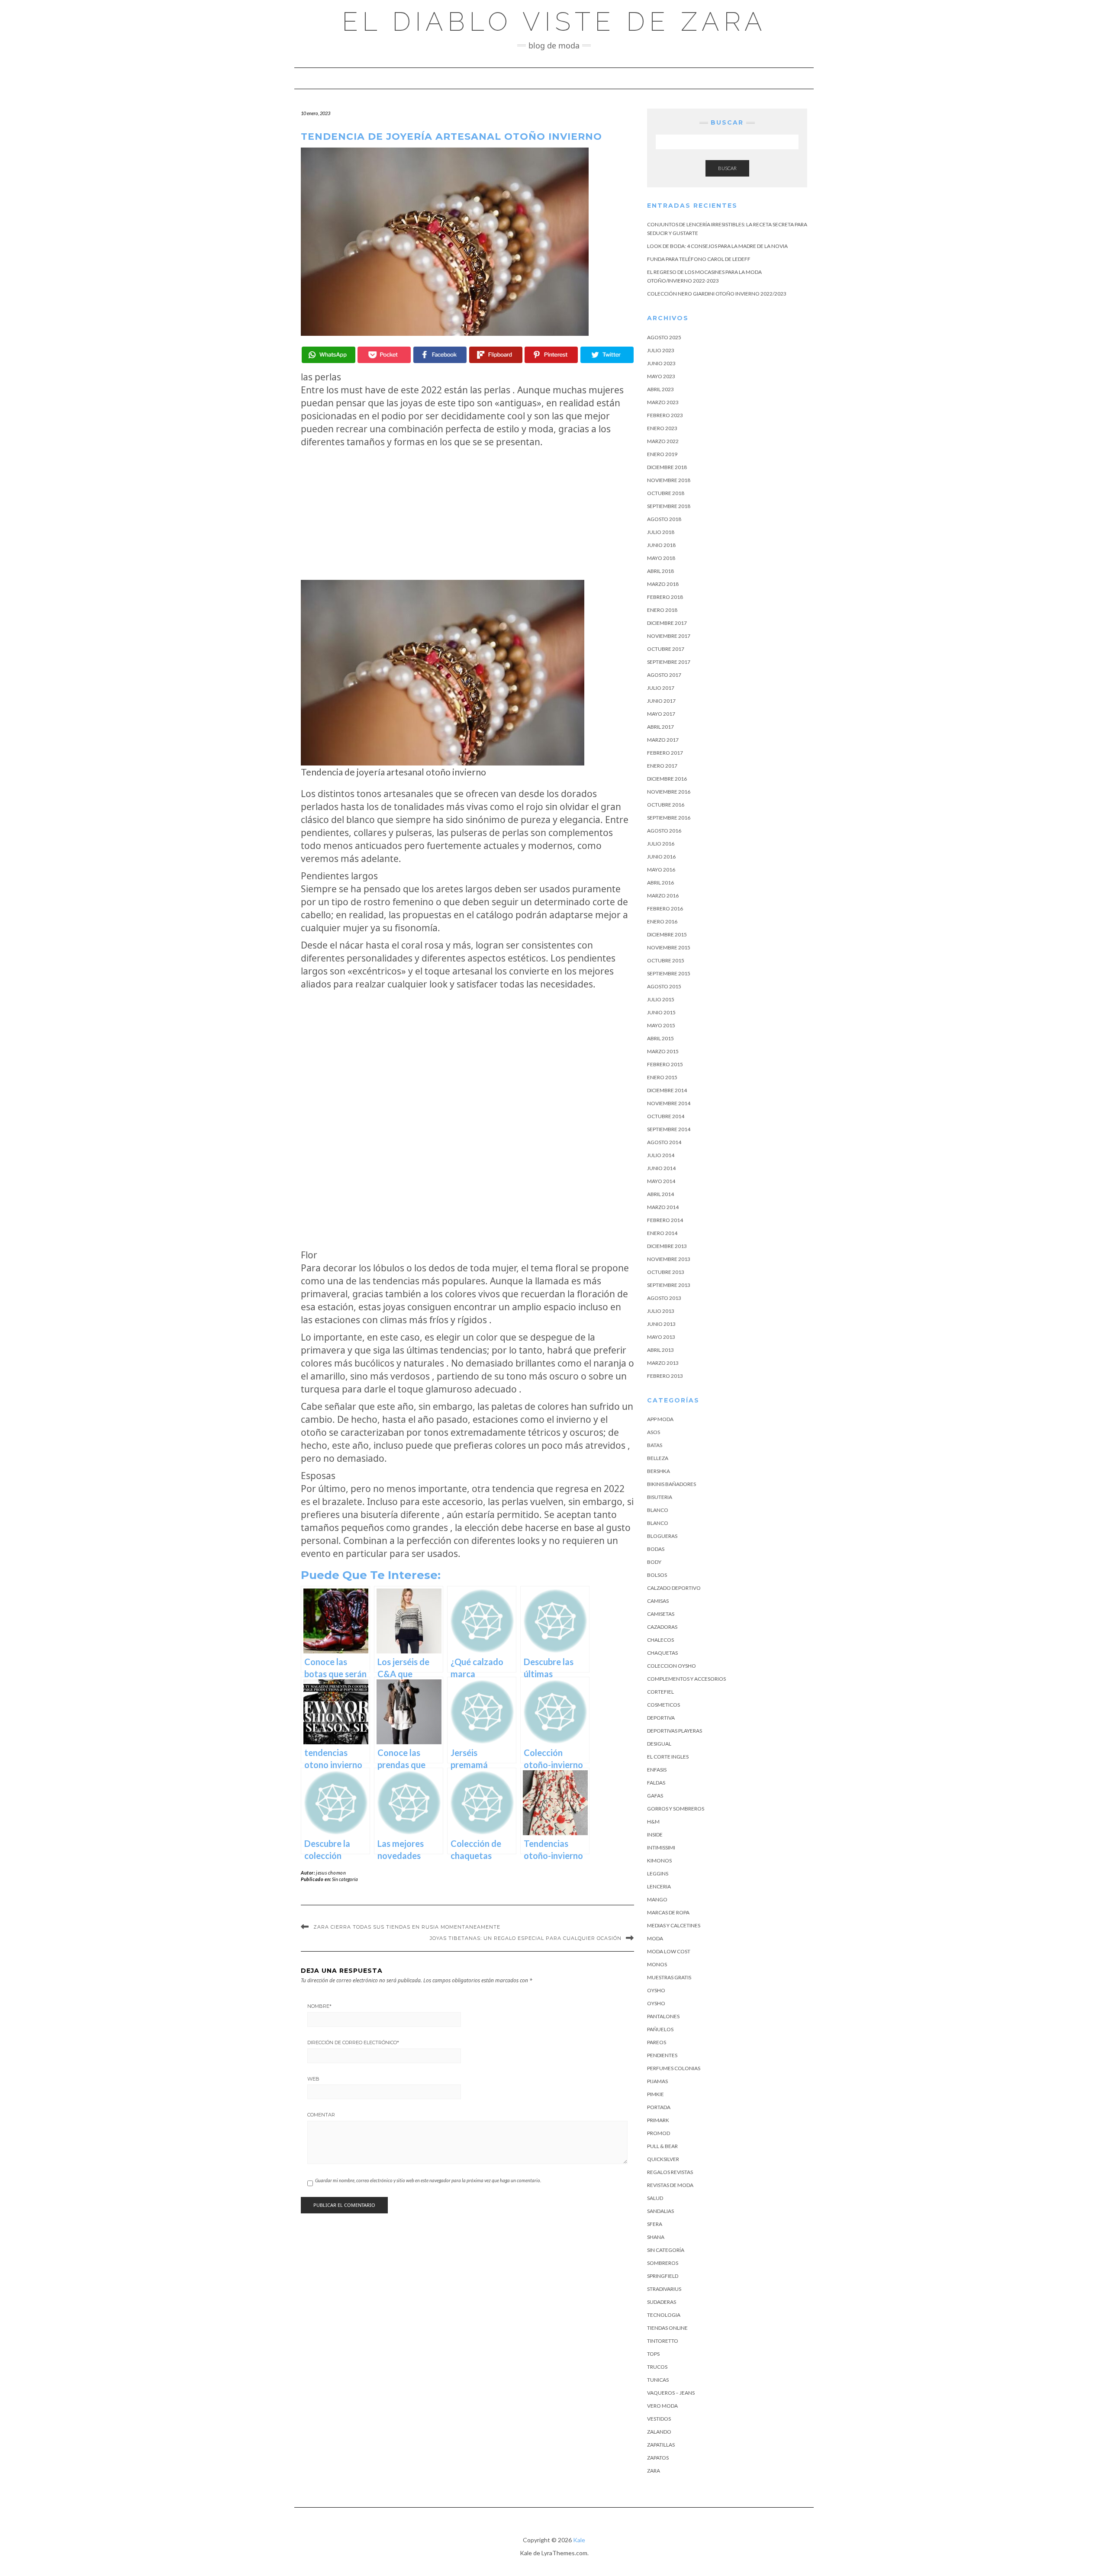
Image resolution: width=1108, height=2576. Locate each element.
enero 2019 (662, 454)
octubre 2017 (666, 649)
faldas (656, 1783)
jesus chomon (331, 1873)
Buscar (727, 168)
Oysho (656, 1990)
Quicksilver (663, 2159)
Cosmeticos (664, 1705)
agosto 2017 (664, 675)
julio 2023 (661, 350)
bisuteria (660, 1497)
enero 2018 (662, 610)
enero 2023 (662, 428)
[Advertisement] (467, 514)
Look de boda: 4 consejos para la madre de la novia (717, 246)
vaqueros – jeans (671, 2393)
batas (655, 1445)
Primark (658, 2120)
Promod (659, 2133)
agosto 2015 (664, 986)
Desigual (659, 1744)
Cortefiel (660, 1692)
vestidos (659, 2419)
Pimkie (655, 2094)
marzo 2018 (663, 584)
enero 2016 (662, 921)
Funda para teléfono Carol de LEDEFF (699, 259)
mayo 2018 (661, 558)
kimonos (659, 1860)
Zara (654, 2471)
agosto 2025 (664, 337)
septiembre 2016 (669, 818)
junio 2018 (661, 545)
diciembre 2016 (667, 779)
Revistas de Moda (670, 2185)
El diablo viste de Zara (554, 22)
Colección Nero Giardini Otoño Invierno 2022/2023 (717, 294)
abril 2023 (660, 389)
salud (655, 2198)
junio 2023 (661, 363)
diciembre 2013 (667, 1246)
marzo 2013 (663, 1363)
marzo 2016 (663, 896)
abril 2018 (660, 571)
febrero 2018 (665, 597)
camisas (658, 1601)
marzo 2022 (663, 441)
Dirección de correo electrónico (353, 2042)
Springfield (663, 2276)
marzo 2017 (663, 740)
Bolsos (657, 1575)
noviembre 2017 (669, 636)
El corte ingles (668, 1757)
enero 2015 (662, 1077)
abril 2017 (660, 727)
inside (655, 1835)
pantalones (663, 2016)
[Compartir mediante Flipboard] (496, 355)
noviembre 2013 (669, 1259)
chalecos (660, 1640)
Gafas (655, 1796)
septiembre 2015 (669, 973)
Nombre (319, 2006)
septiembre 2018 (669, 506)
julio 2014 (661, 1155)
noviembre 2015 (669, 947)
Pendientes (662, 2055)
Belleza (658, 1458)
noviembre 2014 (669, 1103)
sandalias (660, 2211)
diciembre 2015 (667, 934)
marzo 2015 (663, 1051)
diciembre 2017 (667, 623)
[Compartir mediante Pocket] (384, 355)
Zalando (659, 2432)
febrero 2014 (665, 1220)
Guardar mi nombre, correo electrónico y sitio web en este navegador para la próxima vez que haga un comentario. (428, 2180)
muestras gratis (669, 1977)
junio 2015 (661, 1012)
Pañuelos (660, 2029)
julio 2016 (661, 844)
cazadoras (662, 1627)
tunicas (658, 2380)
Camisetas (661, 1614)
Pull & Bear (662, 2146)
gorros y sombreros (676, 1809)
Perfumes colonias (674, 2068)
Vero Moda (662, 2406)
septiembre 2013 (669, 1285)
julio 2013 (661, 1311)
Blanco (658, 1510)
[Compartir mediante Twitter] (607, 355)
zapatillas (661, 2445)
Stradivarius (664, 2289)
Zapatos (658, 2458)
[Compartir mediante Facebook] (440, 355)
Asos (654, 1432)
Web (313, 2079)
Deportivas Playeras (675, 1731)
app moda (660, 1419)
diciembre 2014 (667, 1090)
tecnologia (664, 2315)
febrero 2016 (665, 909)
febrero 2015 (665, 1064)
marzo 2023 (663, 402)
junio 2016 (661, 857)
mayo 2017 (661, 714)
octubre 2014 (666, 1116)
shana (656, 2237)
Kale (579, 2540)
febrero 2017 (665, 753)
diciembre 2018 (667, 467)
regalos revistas (670, 2172)
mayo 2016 (661, 870)
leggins (658, 1873)
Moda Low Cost (669, 1951)
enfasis (657, 1770)
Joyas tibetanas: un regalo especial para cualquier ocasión (526, 1938)
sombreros (663, 2263)
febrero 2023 (665, 415)
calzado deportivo (674, 1588)
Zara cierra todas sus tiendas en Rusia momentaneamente (407, 1927)
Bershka (659, 1471)
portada (659, 2107)
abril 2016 (660, 883)
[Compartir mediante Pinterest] (551, 355)
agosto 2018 (664, 519)
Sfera (655, 2224)
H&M (653, 1822)
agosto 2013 (664, 1298)
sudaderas (662, 2302)
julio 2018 (661, 532)
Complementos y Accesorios (686, 1679)
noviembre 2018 (669, 480)
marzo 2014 (663, 1207)
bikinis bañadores (672, 1484)
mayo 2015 (661, 1025)
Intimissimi (661, 1848)
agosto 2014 (664, 1142)
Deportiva (661, 1718)
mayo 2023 (661, 376)
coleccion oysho (672, 1666)
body (654, 1562)
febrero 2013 (665, 1376)
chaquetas (662, 1653)
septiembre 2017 (669, 662)
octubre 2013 (666, 1272)
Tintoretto (663, 2341)
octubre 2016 (666, 805)
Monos (657, 1964)
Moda (655, 1938)
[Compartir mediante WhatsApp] (328, 355)
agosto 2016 (664, 831)
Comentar (321, 2115)
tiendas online (667, 2328)
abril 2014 (660, 1194)
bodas (656, 1549)
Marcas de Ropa (668, 1912)
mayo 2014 (661, 1181)
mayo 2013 (661, 1337)
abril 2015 (660, 1038)
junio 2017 (661, 701)
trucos (657, 2367)
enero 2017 (662, 766)
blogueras (662, 1536)
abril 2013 (660, 1350)
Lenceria (659, 1886)
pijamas (657, 2081)
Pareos (657, 2042)
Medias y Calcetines (674, 1925)
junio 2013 (661, 1324)
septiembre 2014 (669, 1129)
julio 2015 (661, 999)
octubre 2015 (666, 960)
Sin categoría (345, 1879)
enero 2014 (662, 1233)
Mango (657, 1899)
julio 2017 (661, 688)
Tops (653, 2354)
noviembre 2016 (669, 792)
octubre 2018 (666, 493)
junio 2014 (661, 1168)
